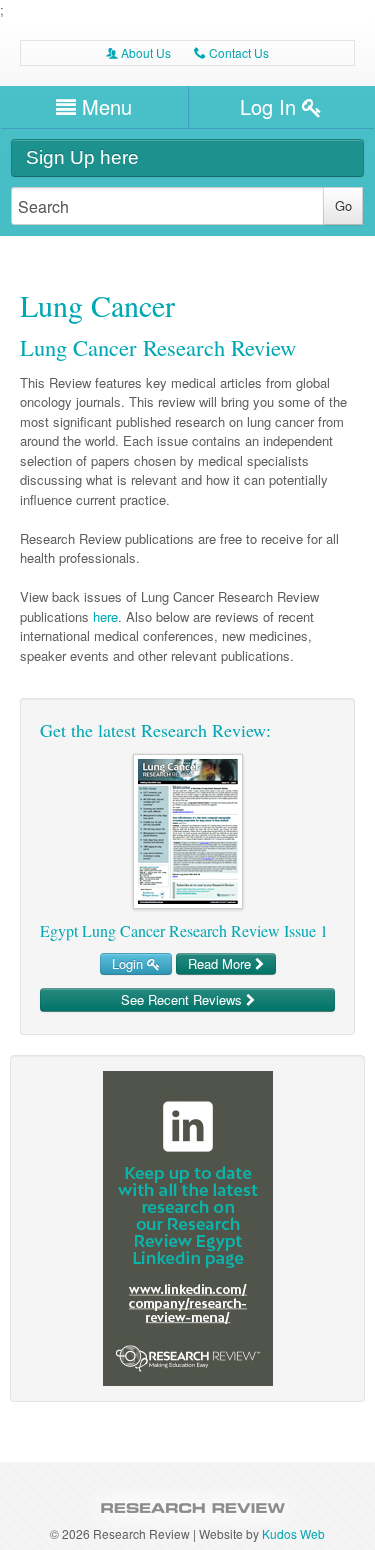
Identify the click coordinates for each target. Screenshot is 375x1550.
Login (129, 963)
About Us (138, 52)
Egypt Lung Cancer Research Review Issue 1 (184, 930)
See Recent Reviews (183, 999)
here (105, 616)
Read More (221, 963)
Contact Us (231, 52)
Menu (104, 106)
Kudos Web (293, 1533)
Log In (271, 106)
